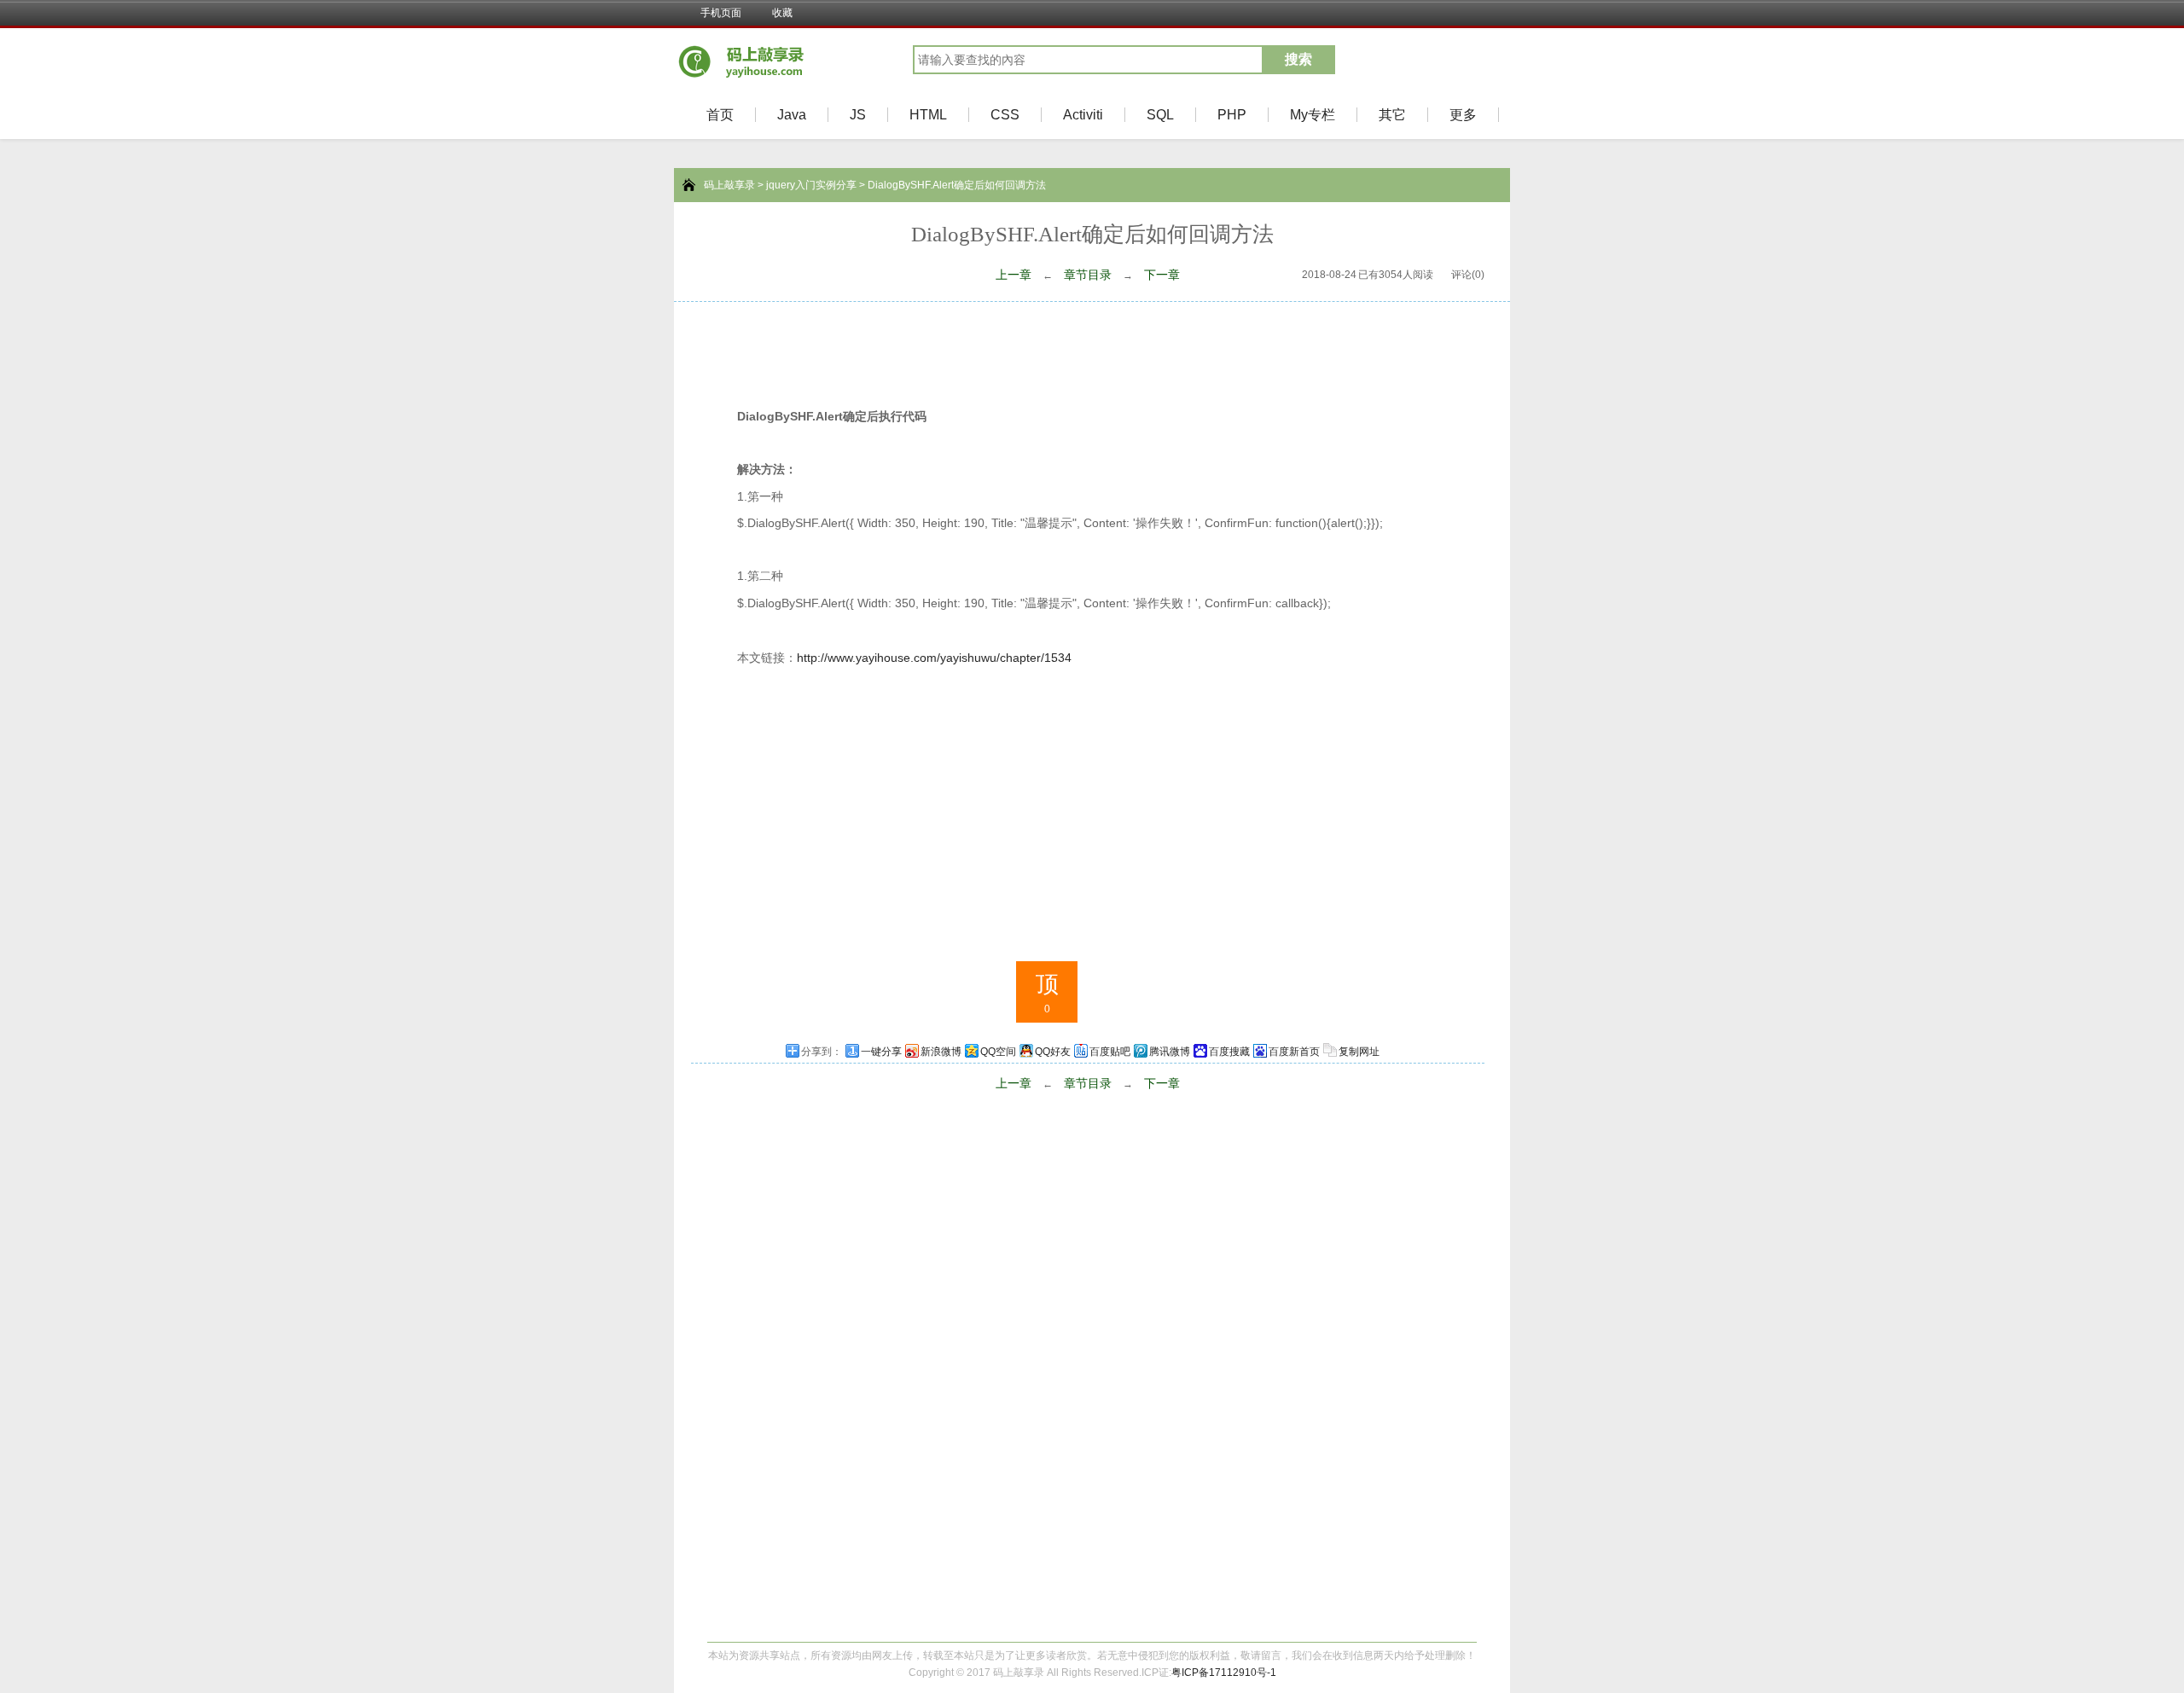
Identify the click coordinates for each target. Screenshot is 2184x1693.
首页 (720, 115)
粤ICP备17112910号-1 (1224, 1673)
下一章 (1162, 275)
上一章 (1014, 275)
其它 (1392, 115)
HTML (928, 115)
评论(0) (1468, 275)
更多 (1463, 115)
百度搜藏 (1229, 1052)
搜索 (1298, 59)
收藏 (782, 13)
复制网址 (1359, 1052)
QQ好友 (1053, 1052)
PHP (1232, 115)
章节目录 (1088, 275)
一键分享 (881, 1052)
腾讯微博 (1170, 1052)
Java (792, 115)
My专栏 (1313, 115)
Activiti (1083, 115)
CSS (1005, 115)
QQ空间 (998, 1052)
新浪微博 (941, 1052)
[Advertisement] (1092, 349)
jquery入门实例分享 (811, 185)
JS (858, 115)
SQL (1160, 115)
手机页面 (721, 13)
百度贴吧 (1110, 1052)
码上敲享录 (729, 185)
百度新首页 (1294, 1052)
